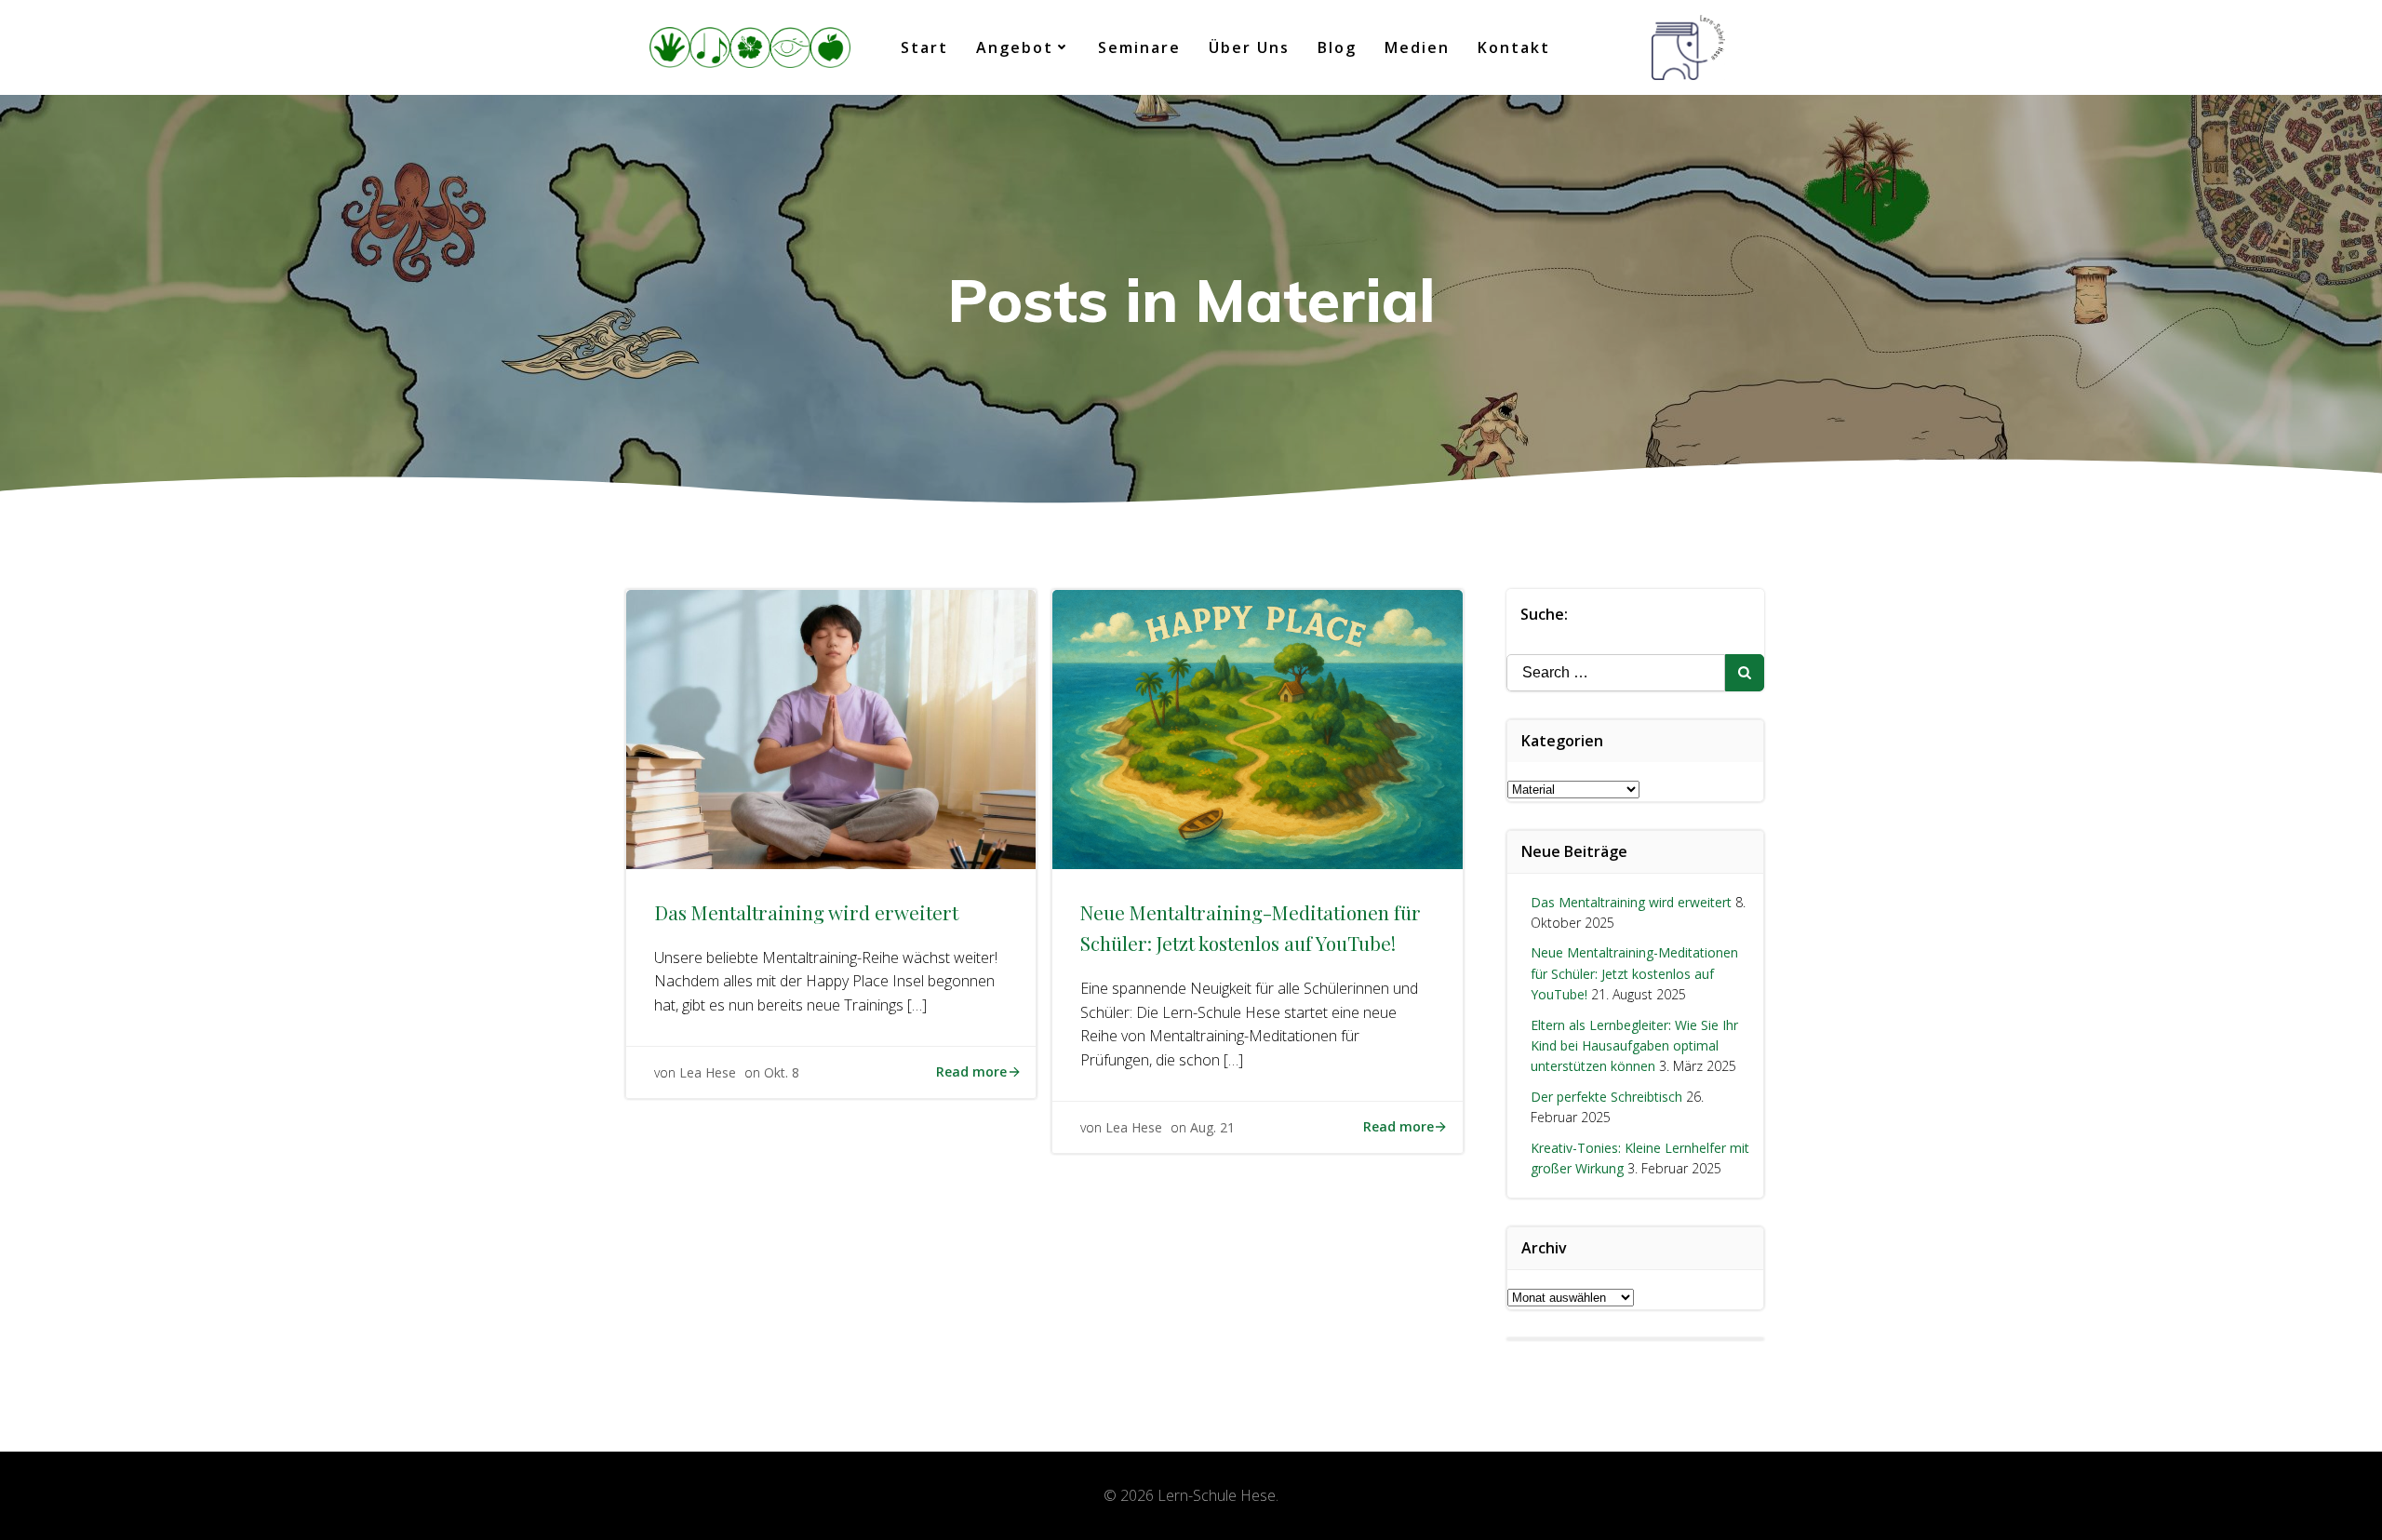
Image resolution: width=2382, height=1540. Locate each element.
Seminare (1139, 47)
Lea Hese (708, 1072)
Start (924, 47)
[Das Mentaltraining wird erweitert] (831, 728)
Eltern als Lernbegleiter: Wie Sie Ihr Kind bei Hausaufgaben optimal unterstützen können (1634, 1046)
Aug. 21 (1212, 1127)
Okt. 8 (782, 1072)
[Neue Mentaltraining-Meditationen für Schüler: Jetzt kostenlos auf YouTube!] (1257, 728)
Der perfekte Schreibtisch (1606, 1097)
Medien (1417, 47)
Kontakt (1514, 47)
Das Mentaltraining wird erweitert (1631, 902)
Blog (1337, 47)
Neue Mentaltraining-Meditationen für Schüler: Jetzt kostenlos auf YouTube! (1634, 973)
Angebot (1015, 47)
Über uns (1249, 47)
